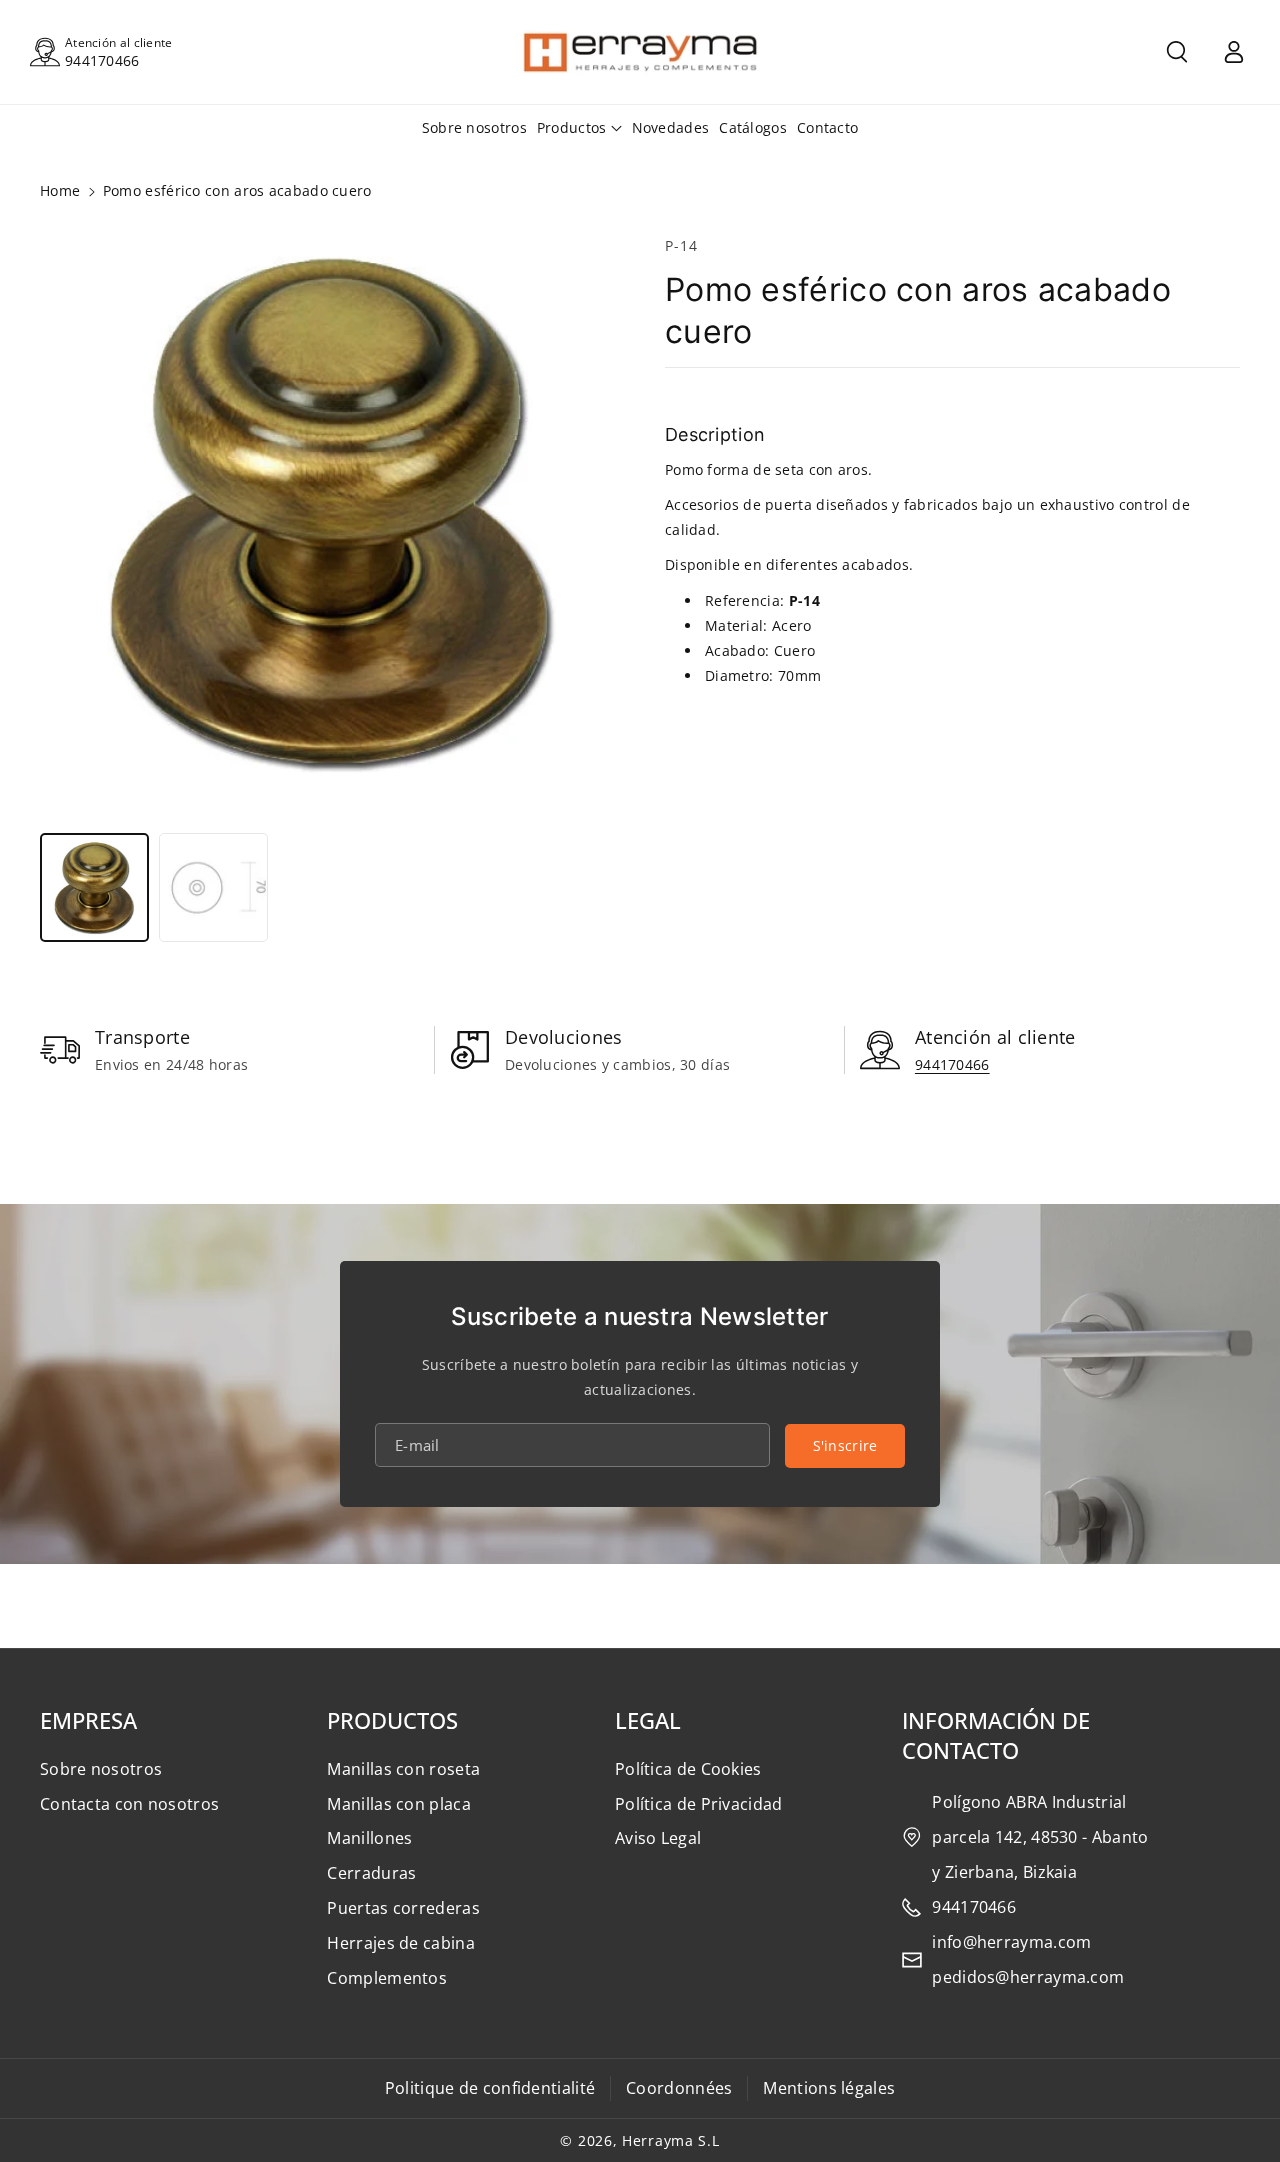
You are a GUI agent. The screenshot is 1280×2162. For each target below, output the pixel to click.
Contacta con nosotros (129, 1804)
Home (60, 190)
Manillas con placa (398, 1804)
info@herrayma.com (1011, 1942)
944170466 (102, 60)
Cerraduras (371, 1873)
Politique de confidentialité (490, 2088)
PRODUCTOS (392, 1720)
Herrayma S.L (670, 2140)
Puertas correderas (403, 1908)
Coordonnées (679, 2088)
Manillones (369, 1838)
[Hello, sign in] (1234, 52)
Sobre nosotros (101, 1769)
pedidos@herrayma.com (1028, 1977)
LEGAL (648, 1720)
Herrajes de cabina (400, 1943)
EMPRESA (88, 1720)
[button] (1177, 52)
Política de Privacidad (699, 1804)
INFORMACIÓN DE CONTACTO (996, 1735)
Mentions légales (829, 2088)
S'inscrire (845, 1445)
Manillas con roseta (403, 1769)
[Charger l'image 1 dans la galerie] (94, 887)
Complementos (387, 1978)
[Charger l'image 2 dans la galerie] (213, 887)
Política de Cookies (688, 1769)
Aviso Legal (658, 1838)
